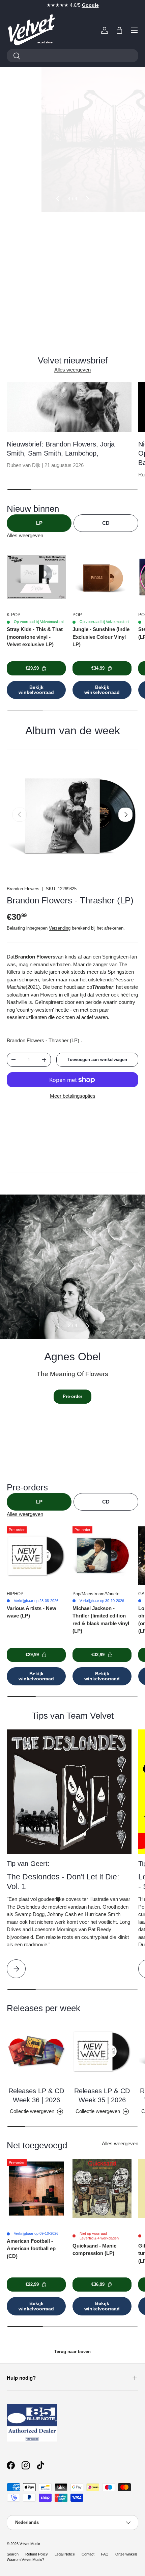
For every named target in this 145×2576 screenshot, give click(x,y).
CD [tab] (106, 523)
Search (13, 2554)
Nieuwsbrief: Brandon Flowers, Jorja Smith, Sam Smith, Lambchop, (61, 449)
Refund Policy (37, 2554)
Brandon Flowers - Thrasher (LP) (70, 900)
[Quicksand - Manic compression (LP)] (102, 2189)
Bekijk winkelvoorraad (36, 690)
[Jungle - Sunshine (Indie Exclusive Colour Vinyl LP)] (102, 577)
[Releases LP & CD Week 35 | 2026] (102, 2051)
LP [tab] (39, 523)
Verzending (60, 928)
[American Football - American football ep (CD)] (36, 2189)
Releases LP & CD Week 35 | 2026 (102, 2096)
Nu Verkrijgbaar (72, 269)
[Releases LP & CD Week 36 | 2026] (36, 2051)
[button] (119, 30)
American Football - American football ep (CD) (31, 2249)
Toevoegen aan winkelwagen (97, 1060)
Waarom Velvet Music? (25, 2560)
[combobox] (72, 56)
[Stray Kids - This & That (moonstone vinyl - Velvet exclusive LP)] (36, 577)
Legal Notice (65, 2554)
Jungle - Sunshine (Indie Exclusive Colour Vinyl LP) (101, 637)
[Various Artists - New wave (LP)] (36, 1556)
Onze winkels (126, 2554)
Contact (88, 2554)
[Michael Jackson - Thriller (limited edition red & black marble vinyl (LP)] (102, 1556)
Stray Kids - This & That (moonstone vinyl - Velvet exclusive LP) (35, 637)
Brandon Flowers (23, 889)
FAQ (105, 2554)
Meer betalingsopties (73, 1096)
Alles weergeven (72, 370)
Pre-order (72, 1396)
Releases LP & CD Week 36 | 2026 (36, 2096)
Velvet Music (30, 2544)
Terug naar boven (72, 2352)
